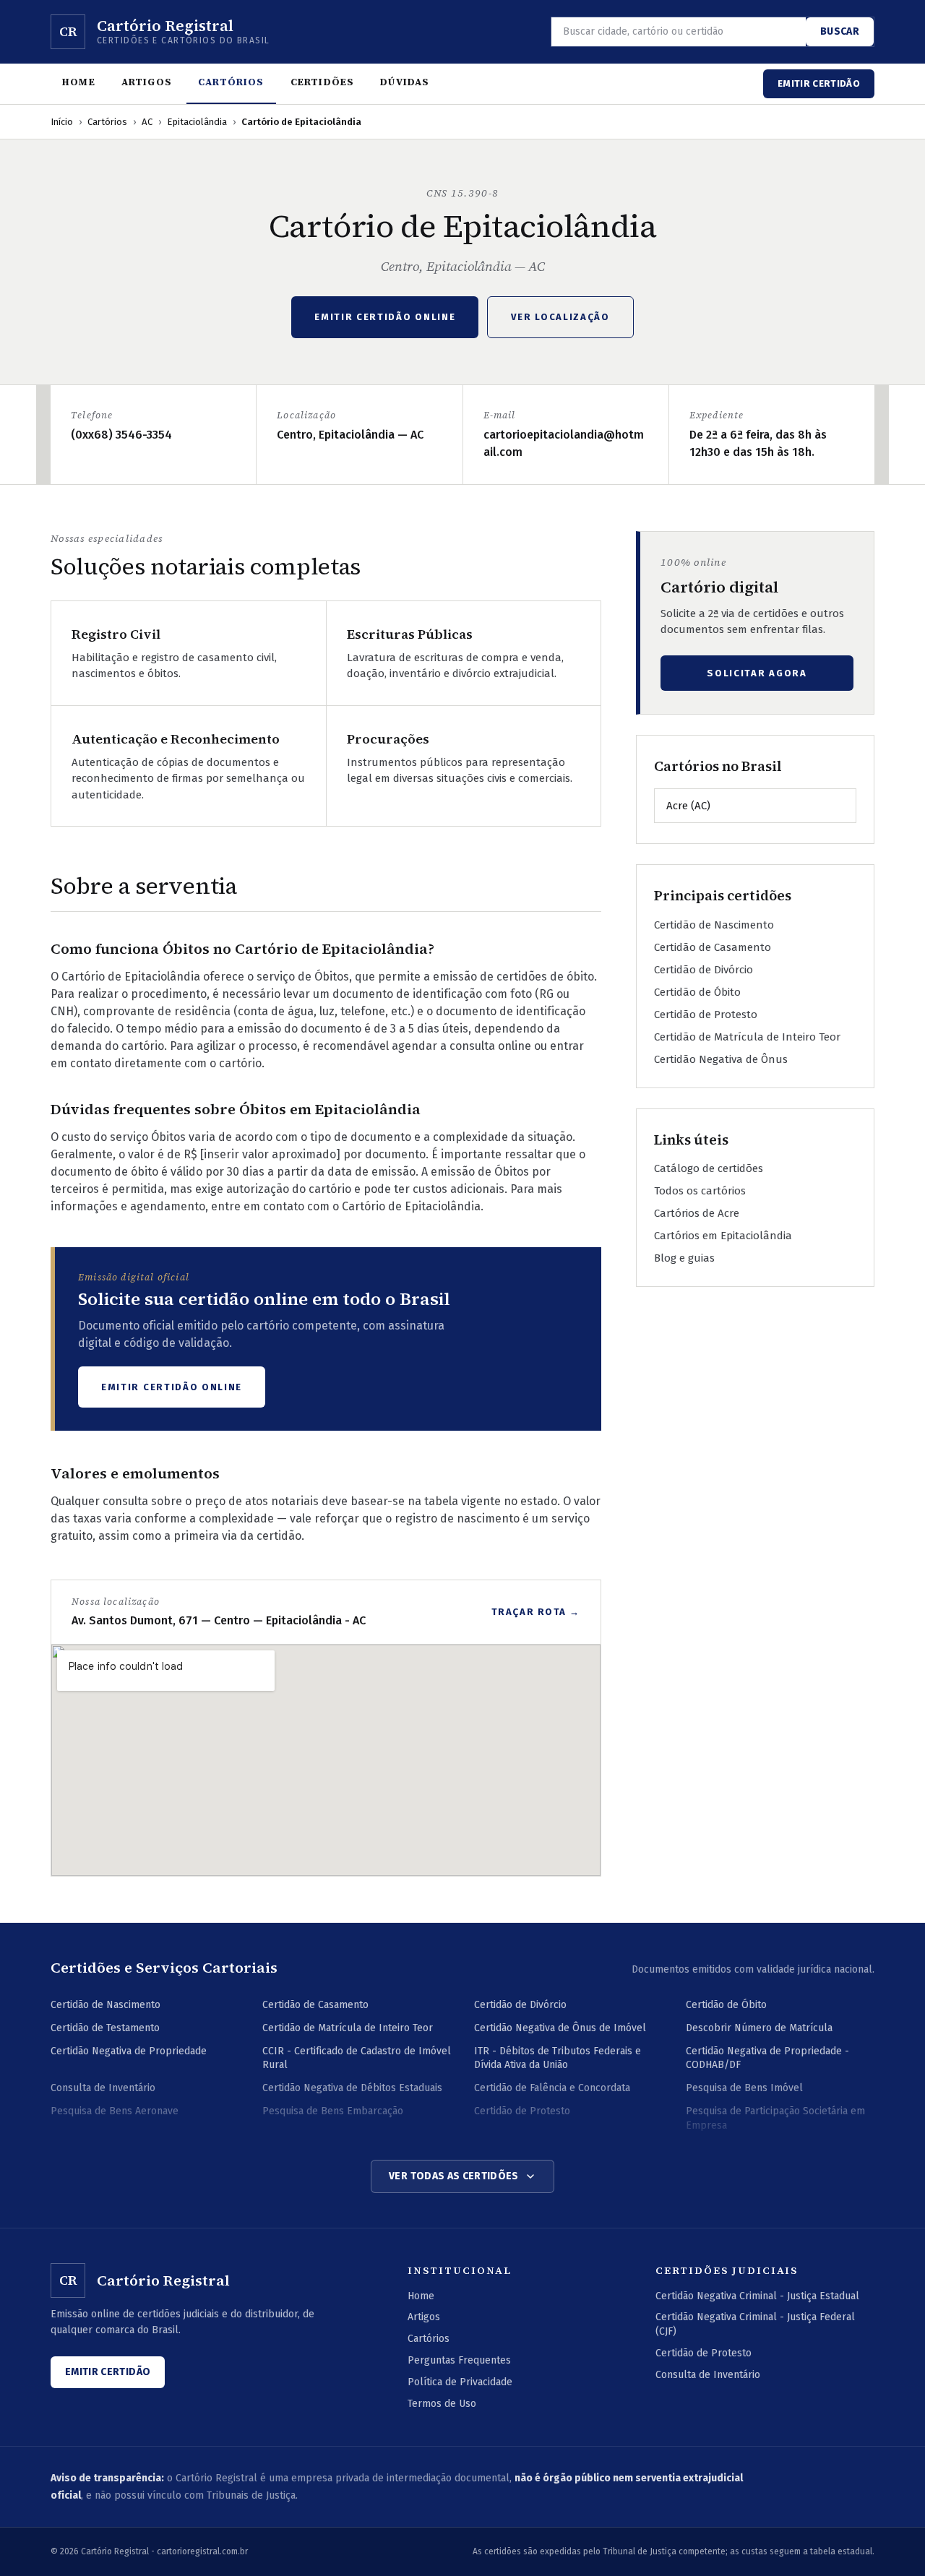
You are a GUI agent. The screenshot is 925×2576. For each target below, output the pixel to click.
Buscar (840, 31)
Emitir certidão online (385, 317)
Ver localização (560, 317)
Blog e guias (684, 1258)
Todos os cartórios (700, 1191)
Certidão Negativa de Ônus (721, 1059)
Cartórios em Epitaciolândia (723, 1236)
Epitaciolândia (197, 122)
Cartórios (231, 82)
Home (79, 82)
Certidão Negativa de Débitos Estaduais (352, 2088)
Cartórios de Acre (697, 1213)
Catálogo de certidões (709, 1168)
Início (62, 122)
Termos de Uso (442, 2404)
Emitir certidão (819, 83)
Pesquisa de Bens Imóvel (744, 2088)
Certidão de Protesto (706, 1015)
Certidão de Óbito (697, 992)
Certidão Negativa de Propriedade (129, 2051)
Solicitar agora (757, 673)
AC (147, 122)
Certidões (323, 82)
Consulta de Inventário (103, 2088)
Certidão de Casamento (713, 947)
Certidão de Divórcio (704, 970)
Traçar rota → (536, 1612)
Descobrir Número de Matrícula (759, 2028)
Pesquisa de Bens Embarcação (333, 2111)
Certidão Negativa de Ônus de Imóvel (560, 2028)
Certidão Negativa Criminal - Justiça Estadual (757, 2296)
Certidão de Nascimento (714, 925)
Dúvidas (405, 82)
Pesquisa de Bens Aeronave (115, 2111)
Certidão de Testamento (105, 2028)
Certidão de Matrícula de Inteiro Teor (747, 1037)
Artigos (147, 82)
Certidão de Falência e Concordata (552, 2088)
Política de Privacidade (460, 2382)
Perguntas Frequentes (459, 2360)
